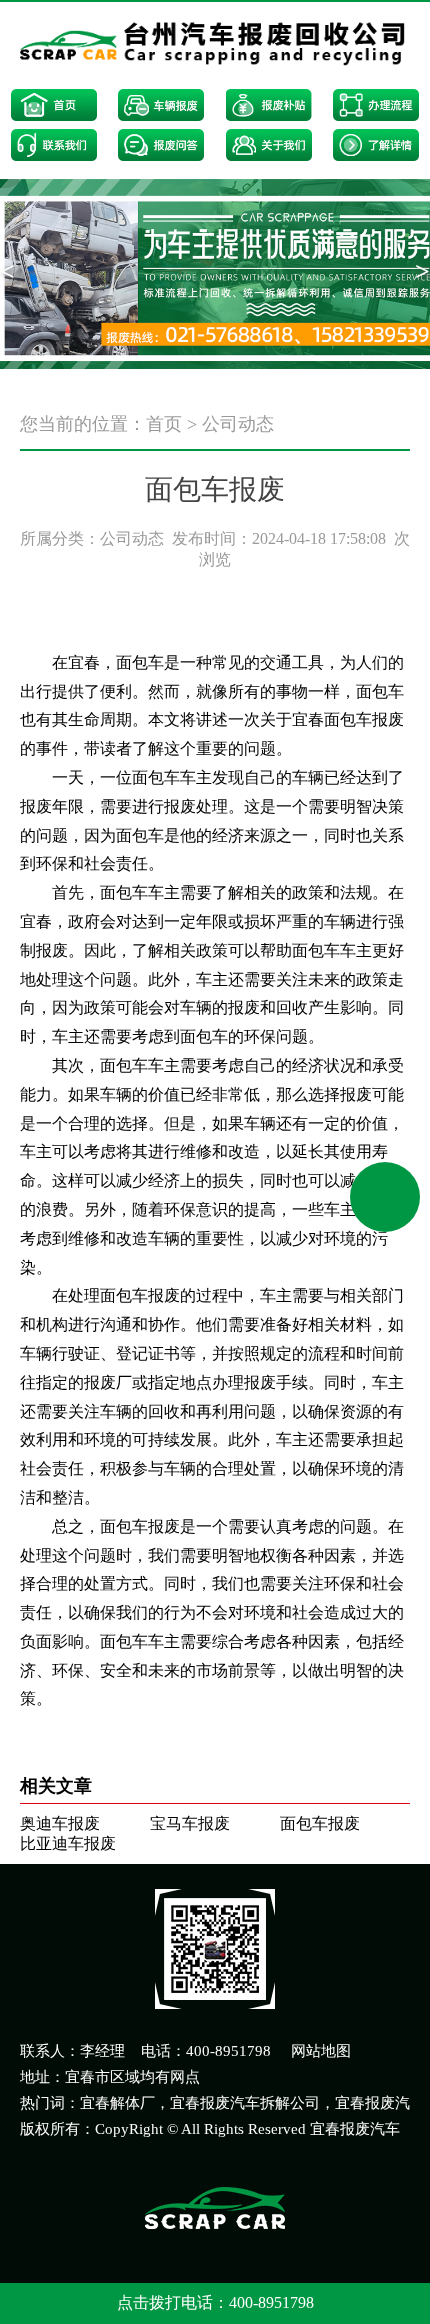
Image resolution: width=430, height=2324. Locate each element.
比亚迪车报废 (68, 1843)
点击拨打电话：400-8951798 (215, 2302)
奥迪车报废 (60, 1823)
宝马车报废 (190, 1823)
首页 (164, 424)
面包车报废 (320, 1823)
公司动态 (238, 424)
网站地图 (321, 2051)
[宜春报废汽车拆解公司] (215, 45)
